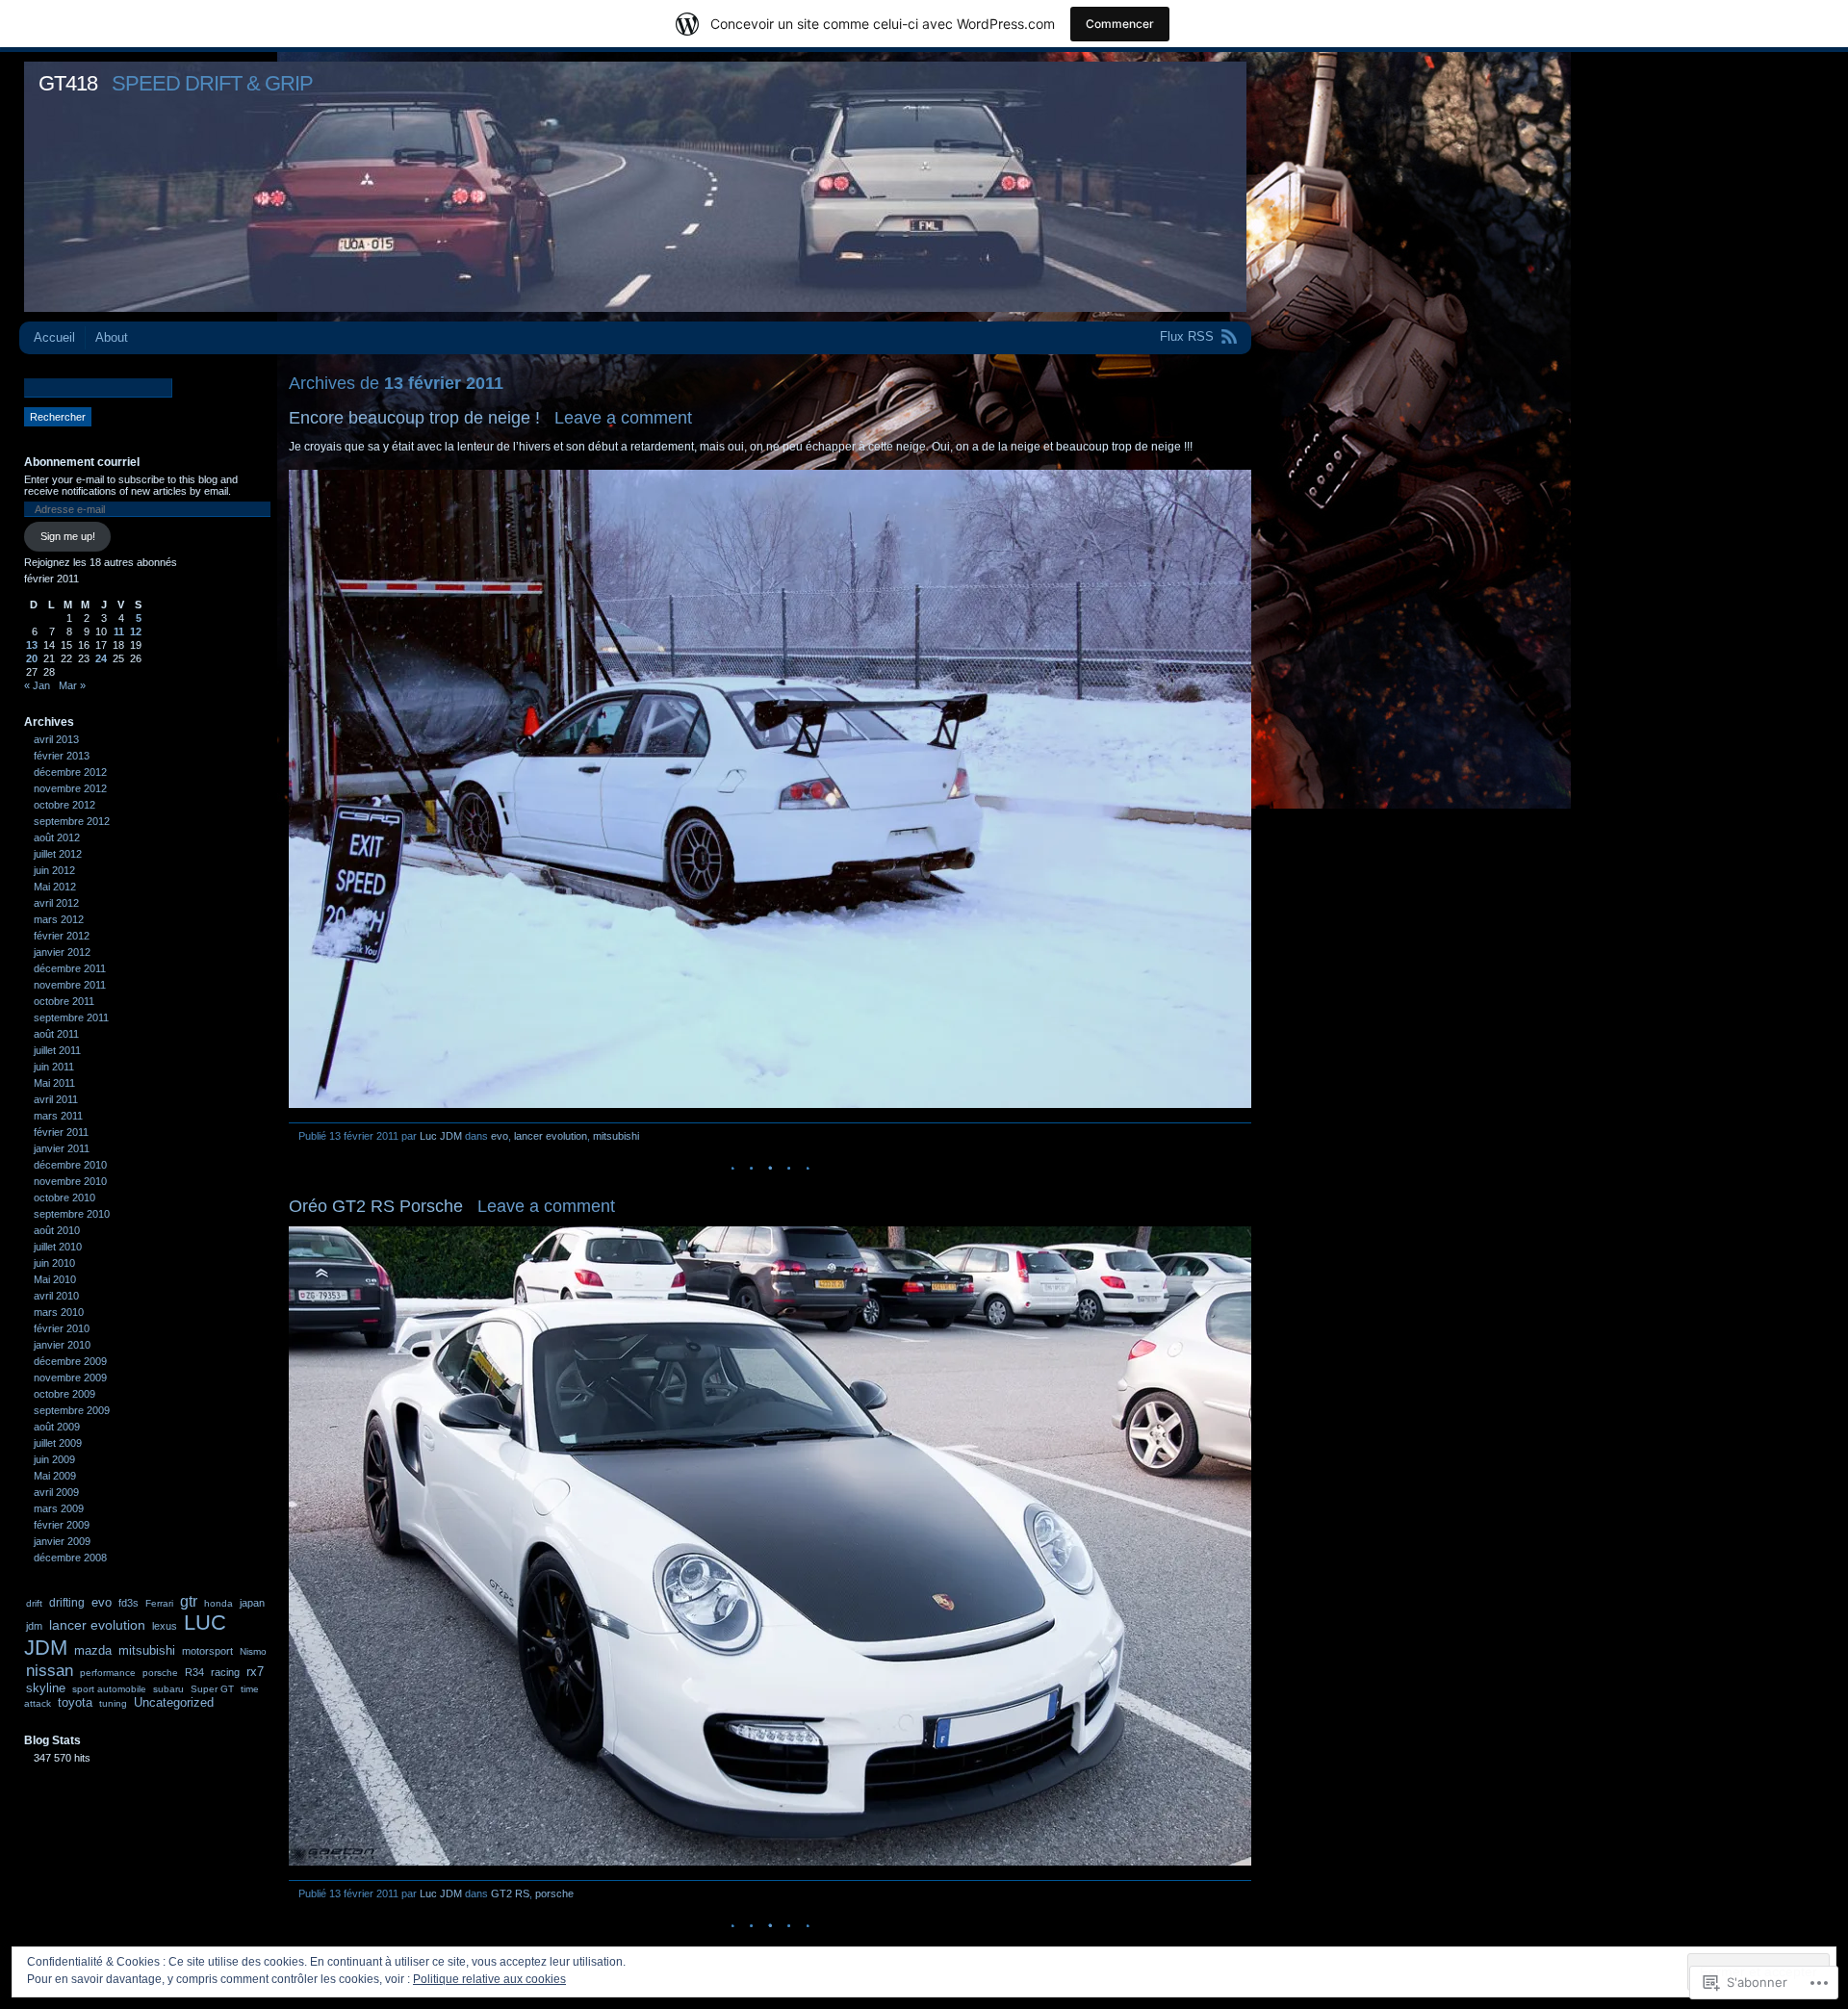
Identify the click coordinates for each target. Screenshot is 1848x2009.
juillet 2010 (58, 1247)
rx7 (255, 1672)
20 (32, 658)
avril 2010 (56, 1296)
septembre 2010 (72, 1214)
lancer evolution (551, 1136)
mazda (93, 1651)
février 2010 (62, 1328)
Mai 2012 (55, 887)
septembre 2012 (72, 821)
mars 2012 (59, 919)
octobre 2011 (64, 1001)
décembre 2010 (70, 1165)
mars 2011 (58, 1116)
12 (136, 631)
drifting (67, 1603)
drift (34, 1603)
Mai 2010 (55, 1279)
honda (218, 1603)
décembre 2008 (70, 1558)
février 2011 (61, 1132)
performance (108, 1673)
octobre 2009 (64, 1394)
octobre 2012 (64, 805)
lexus (165, 1626)
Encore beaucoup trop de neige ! (414, 418)
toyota (75, 1702)
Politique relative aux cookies (489, 1979)
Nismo (253, 1651)
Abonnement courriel (82, 462)
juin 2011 (54, 1067)
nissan (50, 1670)
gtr (189, 1601)
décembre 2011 (70, 968)
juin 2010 (54, 1263)
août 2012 (57, 837)
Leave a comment (623, 418)
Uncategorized (174, 1702)
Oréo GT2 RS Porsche (376, 1206)
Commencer (1120, 24)
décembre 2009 (70, 1361)
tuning (113, 1703)
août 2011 (56, 1034)
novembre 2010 (70, 1181)
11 (119, 631)
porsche (554, 1893)
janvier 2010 (62, 1345)
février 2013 (62, 756)
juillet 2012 (58, 854)
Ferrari (159, 1603)
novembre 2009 (70, 1378)
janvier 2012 (62, 952)
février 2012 (62, 936)
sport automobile (109, 1689)
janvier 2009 (62, 1541)
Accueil (54, 337)
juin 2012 (54, 870)
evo (500, 1136)
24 (101, 658)
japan (252, 1603)
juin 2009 (54, 1459)
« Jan (37, 685)
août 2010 (57, 1230)
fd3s (128, 1603)
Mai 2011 (54, 1083)
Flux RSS (1187, 336)
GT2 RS (510, 1893)
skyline (46, 1688)
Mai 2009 (55, 1476)
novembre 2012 (70, 788)
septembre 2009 (72, 1410)
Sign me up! (68, 536)
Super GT (212, 1689)
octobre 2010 (64, 1198)
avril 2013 (56, 739)
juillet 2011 (57, 1050)
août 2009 (57, 1427)
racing (225, 1672)
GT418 (68, 83)
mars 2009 (59, 1508)
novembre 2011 (70, 985)
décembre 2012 (70, 772)
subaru (168, 1689)
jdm (34, 1626)
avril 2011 (56, 1099)
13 (32, 645)
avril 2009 (56, 1492)
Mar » (72, 685)
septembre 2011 (71, 1017)
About (112, 337)
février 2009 (62, 1525)
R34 (194, 1672)
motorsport (207, 1651)
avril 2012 (56, 903)
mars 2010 (59, 1312)
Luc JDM (441, 1136)
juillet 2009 (58, 1443)
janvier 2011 (62, 1148)
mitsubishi (616, 1136)
